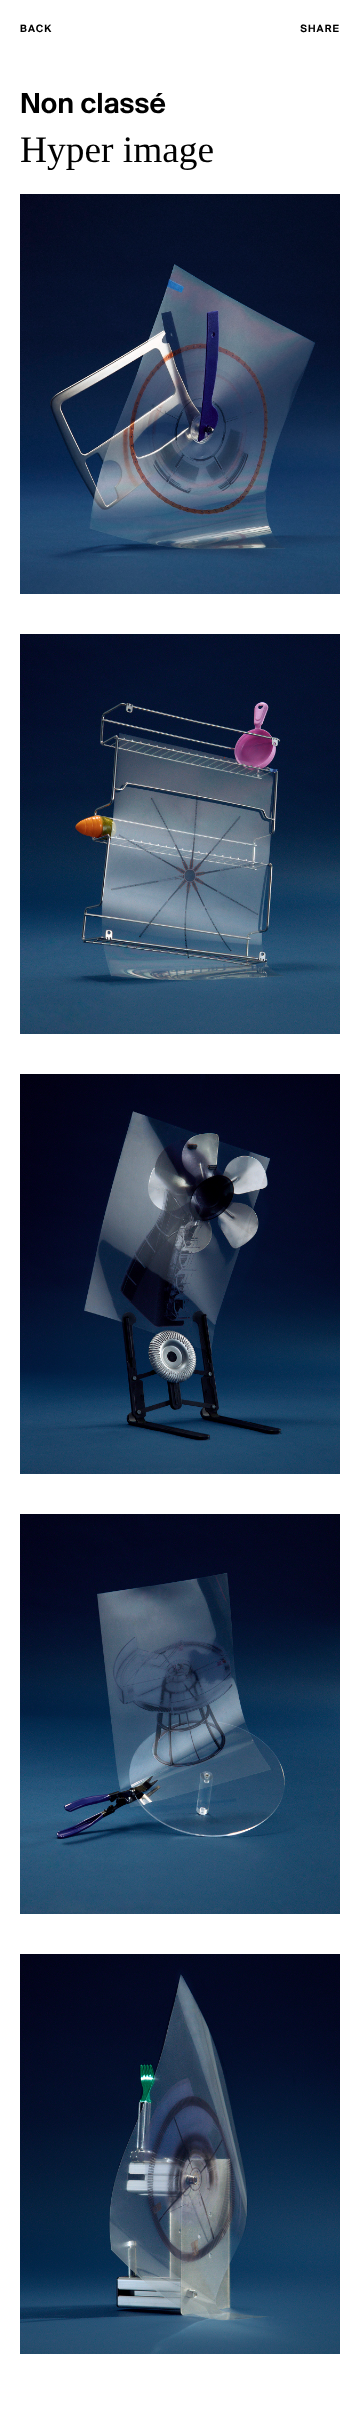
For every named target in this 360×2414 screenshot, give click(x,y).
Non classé (93, 105)
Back (36, 29)
